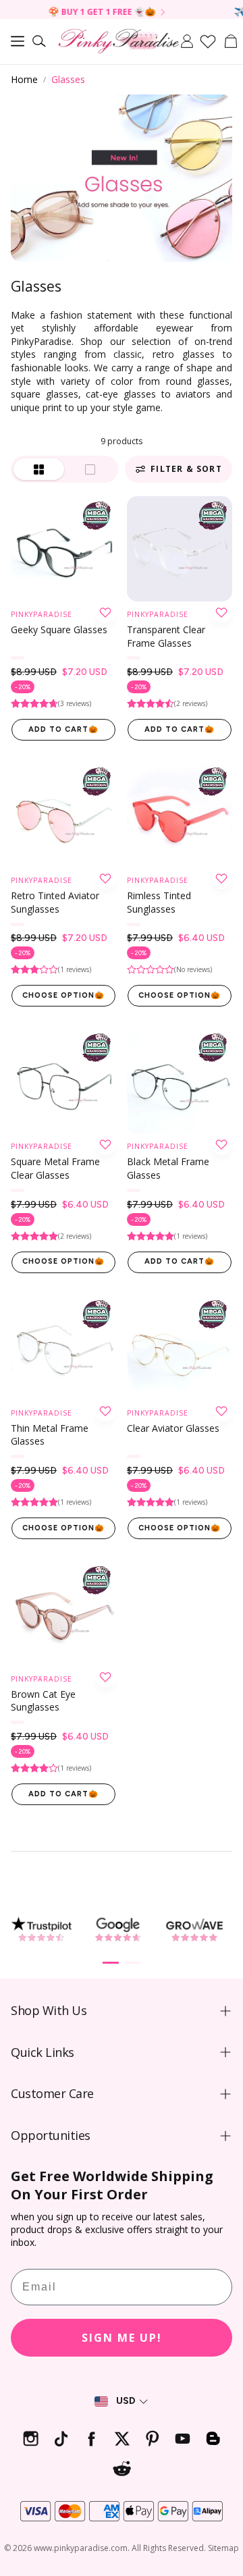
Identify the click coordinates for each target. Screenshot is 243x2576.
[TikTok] (61, 2439)
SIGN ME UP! (122, 2338)
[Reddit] (122, 2469)
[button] (18, 41)
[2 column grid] (39, 469)
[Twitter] (122, 2439)
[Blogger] (213, 2439)
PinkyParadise (42, 614)
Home (24, 79)
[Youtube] (183, 2439)
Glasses (68, 79)
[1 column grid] (91, 469)
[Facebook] (91, 2439)
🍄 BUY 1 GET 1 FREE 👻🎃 (81, 12)
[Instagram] (31, 2439)
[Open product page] (63, 549)
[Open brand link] (41, 1929)
